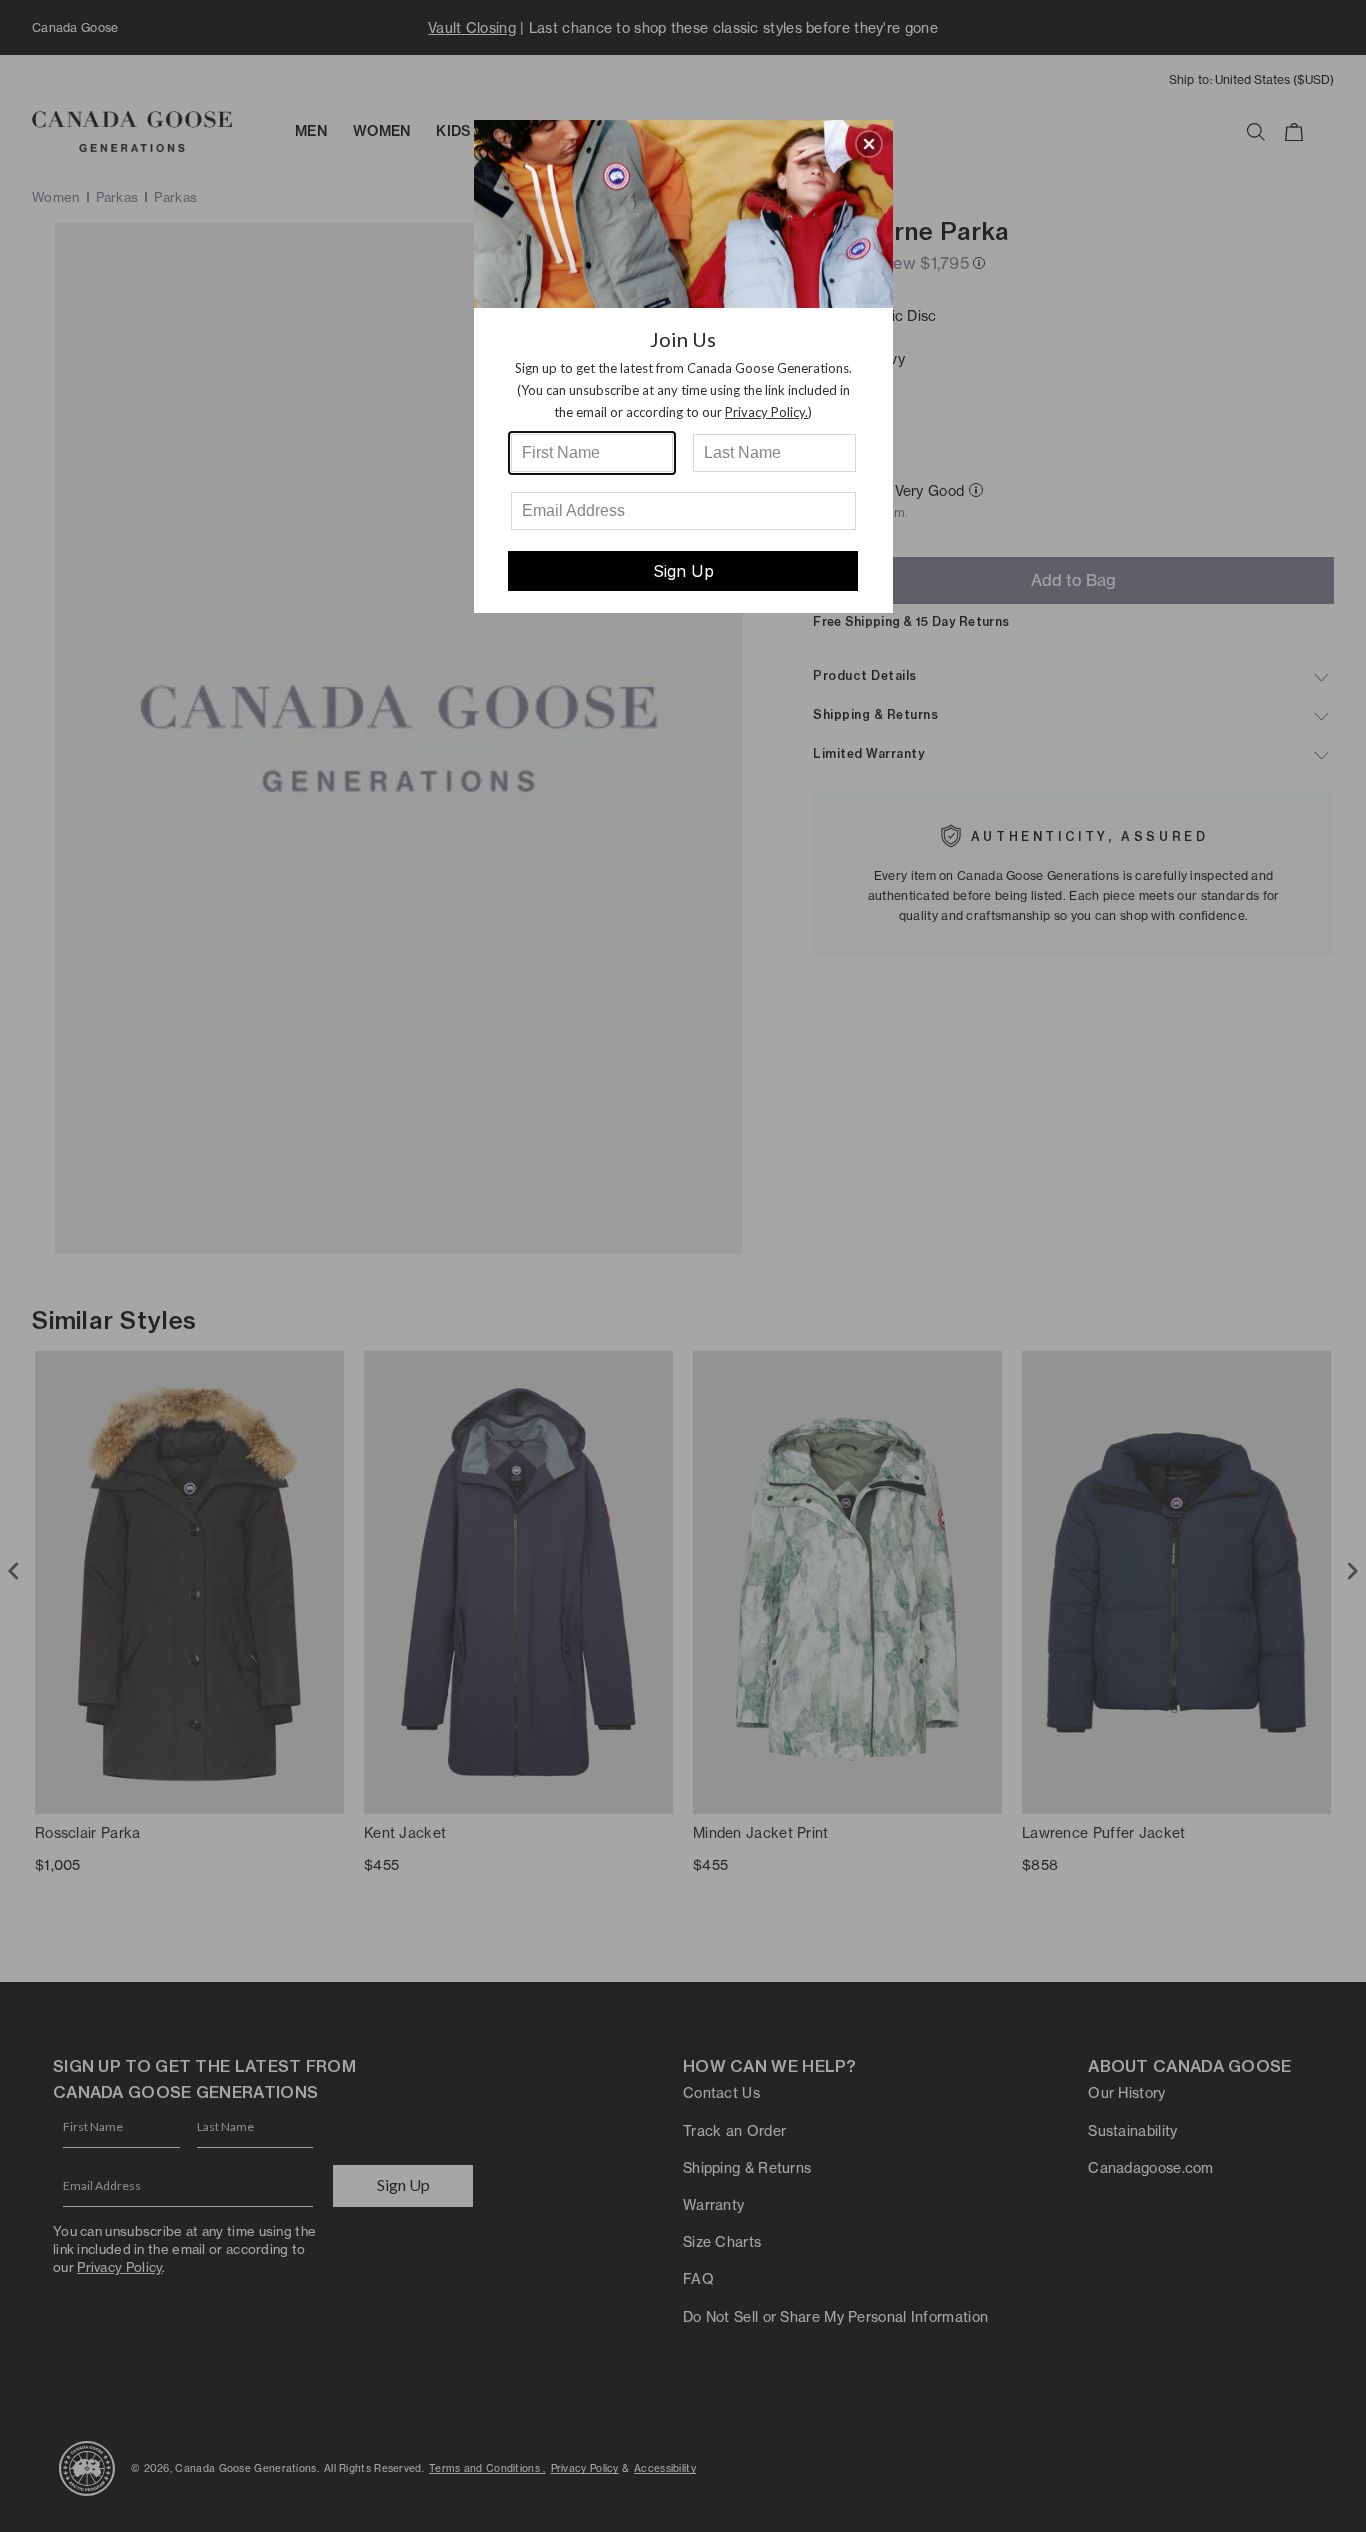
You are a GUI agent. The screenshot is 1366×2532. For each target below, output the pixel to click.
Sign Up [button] (683, 571)
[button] (869, 144)
